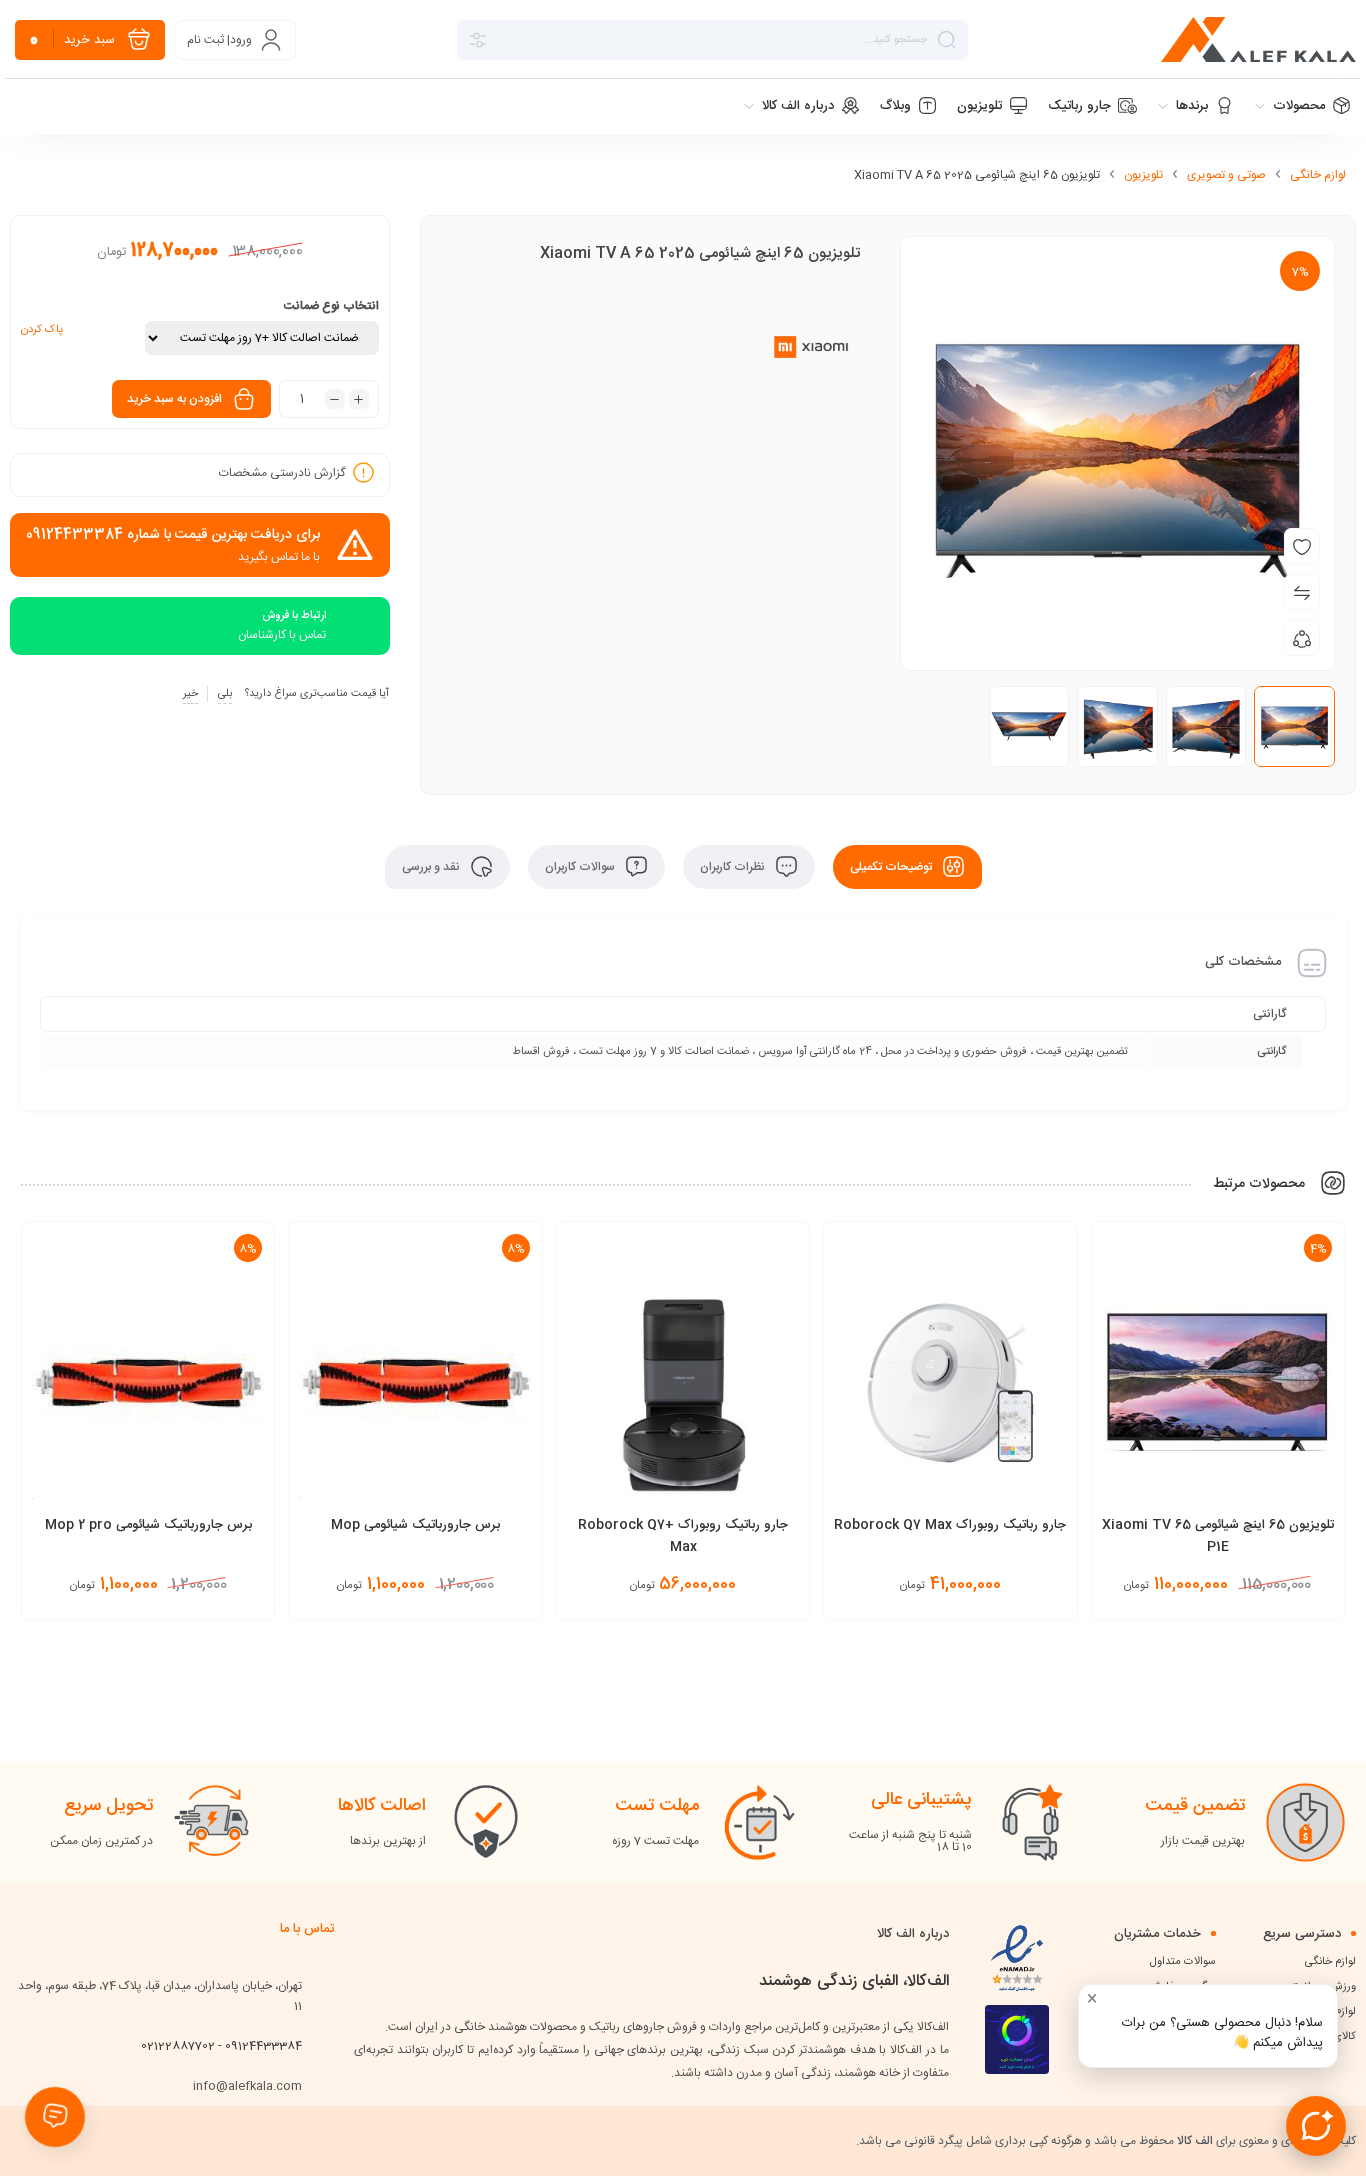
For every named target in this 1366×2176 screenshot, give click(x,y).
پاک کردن (42, 330)
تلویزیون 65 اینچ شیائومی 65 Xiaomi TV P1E (1218, 1536)
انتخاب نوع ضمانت (331, 306)
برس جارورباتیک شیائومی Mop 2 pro (148, 1525)
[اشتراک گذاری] (1302, 638)
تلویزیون (1143, 175)
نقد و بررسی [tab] (432, 867)
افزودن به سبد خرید (174, 399)
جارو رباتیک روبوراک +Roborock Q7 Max (683, 1536)
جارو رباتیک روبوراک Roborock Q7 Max (950, 1525)
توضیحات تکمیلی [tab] (892, 867)
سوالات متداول (1183, 1962)
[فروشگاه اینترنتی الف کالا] (1258, 39)
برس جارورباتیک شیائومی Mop (415, 1525)
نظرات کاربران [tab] (734, 867)
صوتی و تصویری (1226, 175)
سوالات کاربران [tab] (581, 867)
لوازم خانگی (1318, 175)
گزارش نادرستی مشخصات (282, 473)
